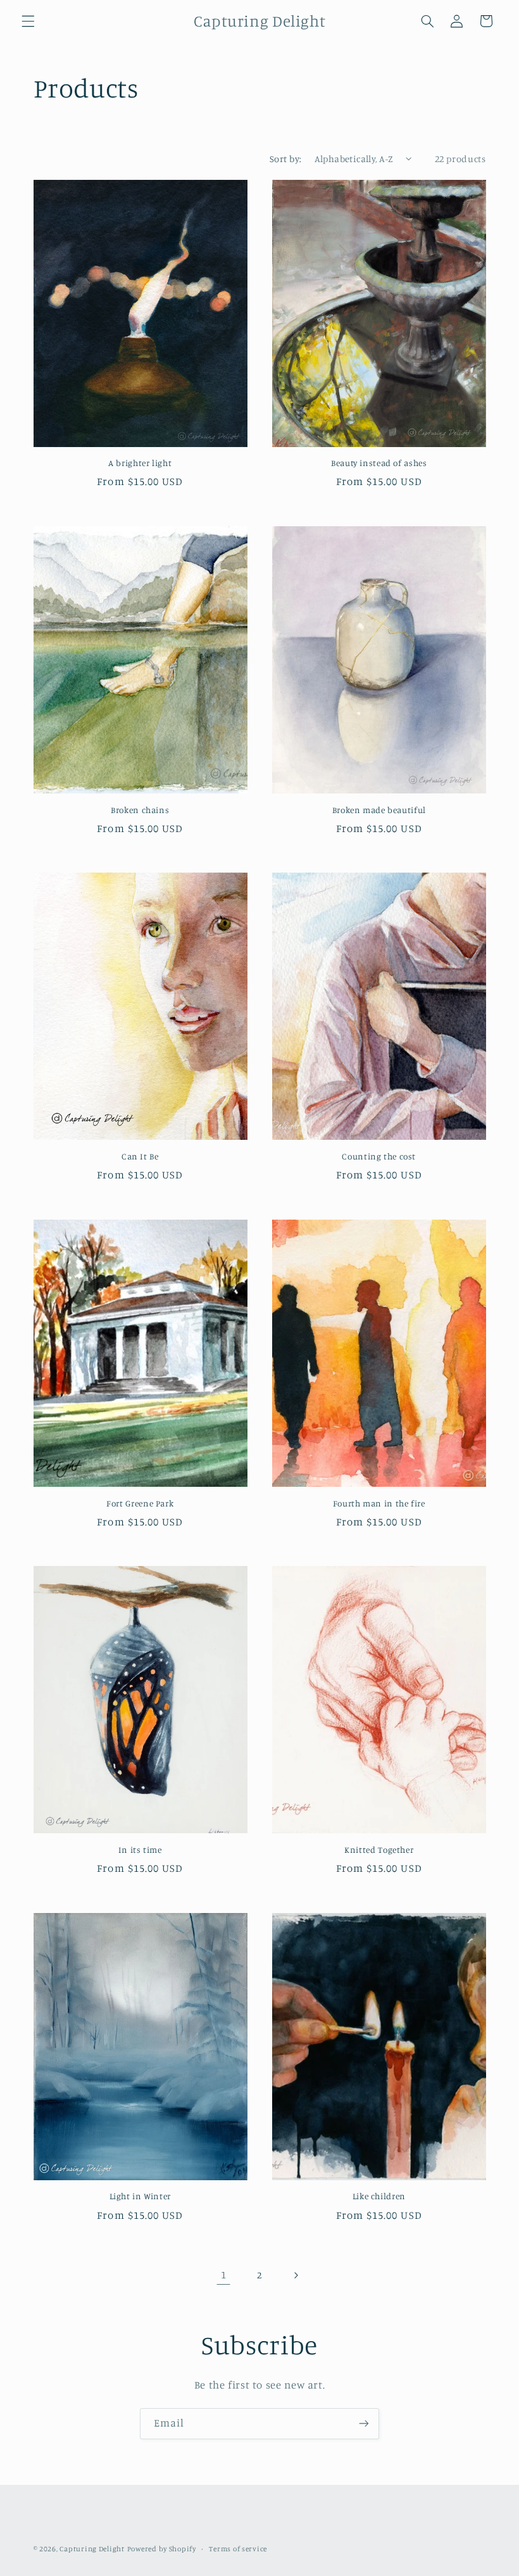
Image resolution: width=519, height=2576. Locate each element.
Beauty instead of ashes (379, 463)
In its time (140, 1850)
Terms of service (238, 2549)
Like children (379, 2196)
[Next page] (296, 2275)
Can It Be (140, 1156)
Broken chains (140, 810)
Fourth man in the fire (379, 1503)
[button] (28, 21)
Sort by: (285, 159)
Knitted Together (379, 1850)
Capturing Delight (92, 2549)
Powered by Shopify (162, 2549)
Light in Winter (140, 2196)
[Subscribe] (364, 2424)
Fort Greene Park (140, 1503)
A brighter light (140, 463)
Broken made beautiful (379, 810)
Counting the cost (379, 1156)
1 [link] (224, 2275)
